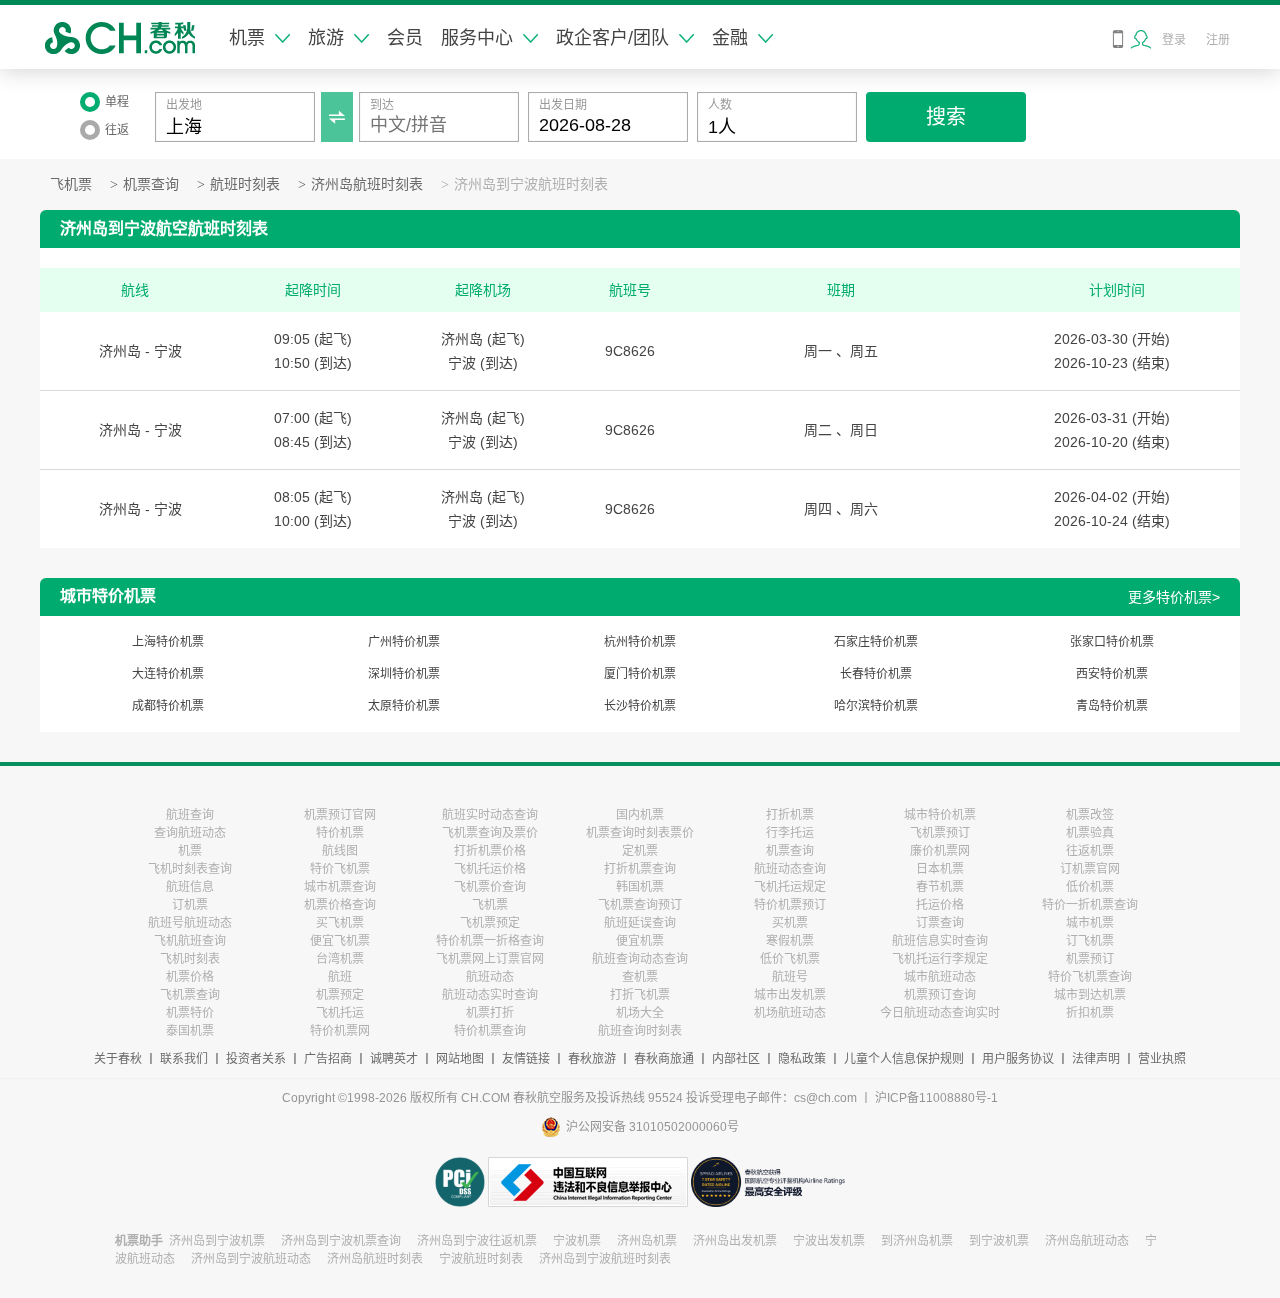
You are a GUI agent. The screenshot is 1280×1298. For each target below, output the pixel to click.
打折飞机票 (640, 995)
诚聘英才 (394, 1059)
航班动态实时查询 (490, 995)
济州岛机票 (647, 1241)
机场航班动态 (790, 1013)
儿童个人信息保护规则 (904, 1059)
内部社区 (736, 1059)
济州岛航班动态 (1087, 1241)
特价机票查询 (490, 1031)
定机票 (640, 851)
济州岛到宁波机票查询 (341, 1241)
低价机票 (1090, 887)
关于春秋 (118, 1059)
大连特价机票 (168, 674)
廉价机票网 (940, 851)
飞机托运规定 (790, 887)
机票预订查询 (940, 995)
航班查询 (190, 815)
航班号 (790, 977)
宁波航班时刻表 (481, 1259)
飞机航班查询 (190, 941)
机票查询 (151, 184)
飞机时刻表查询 (190, 869)
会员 (405, 38)
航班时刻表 (245, 184)
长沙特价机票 (640, 706)
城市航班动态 (940, 977)
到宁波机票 (999, 1241)
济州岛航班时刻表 (367, 184)
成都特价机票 (168, 706)
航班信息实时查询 (940, 941)
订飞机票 (1090, 941)
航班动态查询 (790, 869)
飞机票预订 (940, 833)
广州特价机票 (404, 642)
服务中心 (477, 38)
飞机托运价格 (490, 869)
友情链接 (526, 1059)
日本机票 (940, 869)
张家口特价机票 (1112, 642)
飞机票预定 (490, 923)
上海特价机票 (168, 642)
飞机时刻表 (190, 959)
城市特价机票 (940, 815)
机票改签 (1090, 815)
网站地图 (460, 1059)
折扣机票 (1090, 1013)
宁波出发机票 (829, 1241)
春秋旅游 (592, 1059)
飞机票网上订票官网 (490, 959)
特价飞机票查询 (1090, 977)
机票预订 (1090, 959)
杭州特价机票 (640, 642)
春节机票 (940, 887)
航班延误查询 (640, 923)
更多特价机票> (1174, 597)
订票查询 (940, 923)
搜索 (946, 117)
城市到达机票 (1090, 995)
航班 (340, 977)
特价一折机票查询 (1090, 905)
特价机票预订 (790, 905)
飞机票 (71, 184)
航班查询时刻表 (640, 1031)
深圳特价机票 (404, 674)
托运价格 (940, 905)
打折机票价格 (490, 851)
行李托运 (790, 833)
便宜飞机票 (340, 941)
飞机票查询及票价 (490, 833)
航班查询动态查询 (640, 959)
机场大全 (640, 1013)
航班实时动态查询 (490, 815)
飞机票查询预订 (640, 905)
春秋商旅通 (664, 1059)
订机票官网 (1090, 869)
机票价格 (190, 977)
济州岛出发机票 (735, 1241)
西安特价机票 (1112, 674)
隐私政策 (802, 1059)
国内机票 (640, 815)
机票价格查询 (340, 905)
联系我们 (184, 1059)
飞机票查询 (190, 995)
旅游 (326, 38)
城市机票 (1090, 923)
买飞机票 (340, 923)
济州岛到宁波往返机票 (477, 1241)
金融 (730, 38)
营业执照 (1162, 1059)
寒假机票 (790, 941)
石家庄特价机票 (876, 642)
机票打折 (490, 1013)
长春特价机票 (876, 674)
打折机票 (790, 815)
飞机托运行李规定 (940, 959)
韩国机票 (640, 887)
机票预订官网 (340, 815)
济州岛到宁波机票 (217, 1241)
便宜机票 (640, 941)
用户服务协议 (1018, 1059)
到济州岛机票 (917, 1241)
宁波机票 (577, 1241)
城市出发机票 (790, 995)
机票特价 (190, 1013)
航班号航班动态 (190, 923)
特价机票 (340, 833)
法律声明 (1096, 1059)
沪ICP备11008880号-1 (936, 1098)
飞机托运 (340, 1013)
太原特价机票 (404, 706)
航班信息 (190, 887)
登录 (1174, 40)
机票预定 (340, 995)
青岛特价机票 (1112, 706)
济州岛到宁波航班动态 (251, 1259)
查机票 (640, 977)
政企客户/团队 (612, 38)
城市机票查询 (340, 887)
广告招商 (328, 1059)
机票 (247, 38)
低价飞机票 (790, 959)
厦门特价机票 (640, 674)
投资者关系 (256, 1059)
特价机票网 (340, 1031)
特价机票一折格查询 (490, 941)
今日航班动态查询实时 (940, 1013)
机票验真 (1090, 833)
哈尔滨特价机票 (876, 706)
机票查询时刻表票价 (640, 833)
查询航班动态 (190, 833)
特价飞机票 (340, 869)
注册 (1218, 40)
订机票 (190, 905)
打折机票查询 (640, 869)
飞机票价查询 (490, 887)
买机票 (790, 923)
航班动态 (490, 977)
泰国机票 (190, 1031)
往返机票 (1090, 851)
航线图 (340, 851)
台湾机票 (340, 959)
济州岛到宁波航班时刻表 (531, 184)
